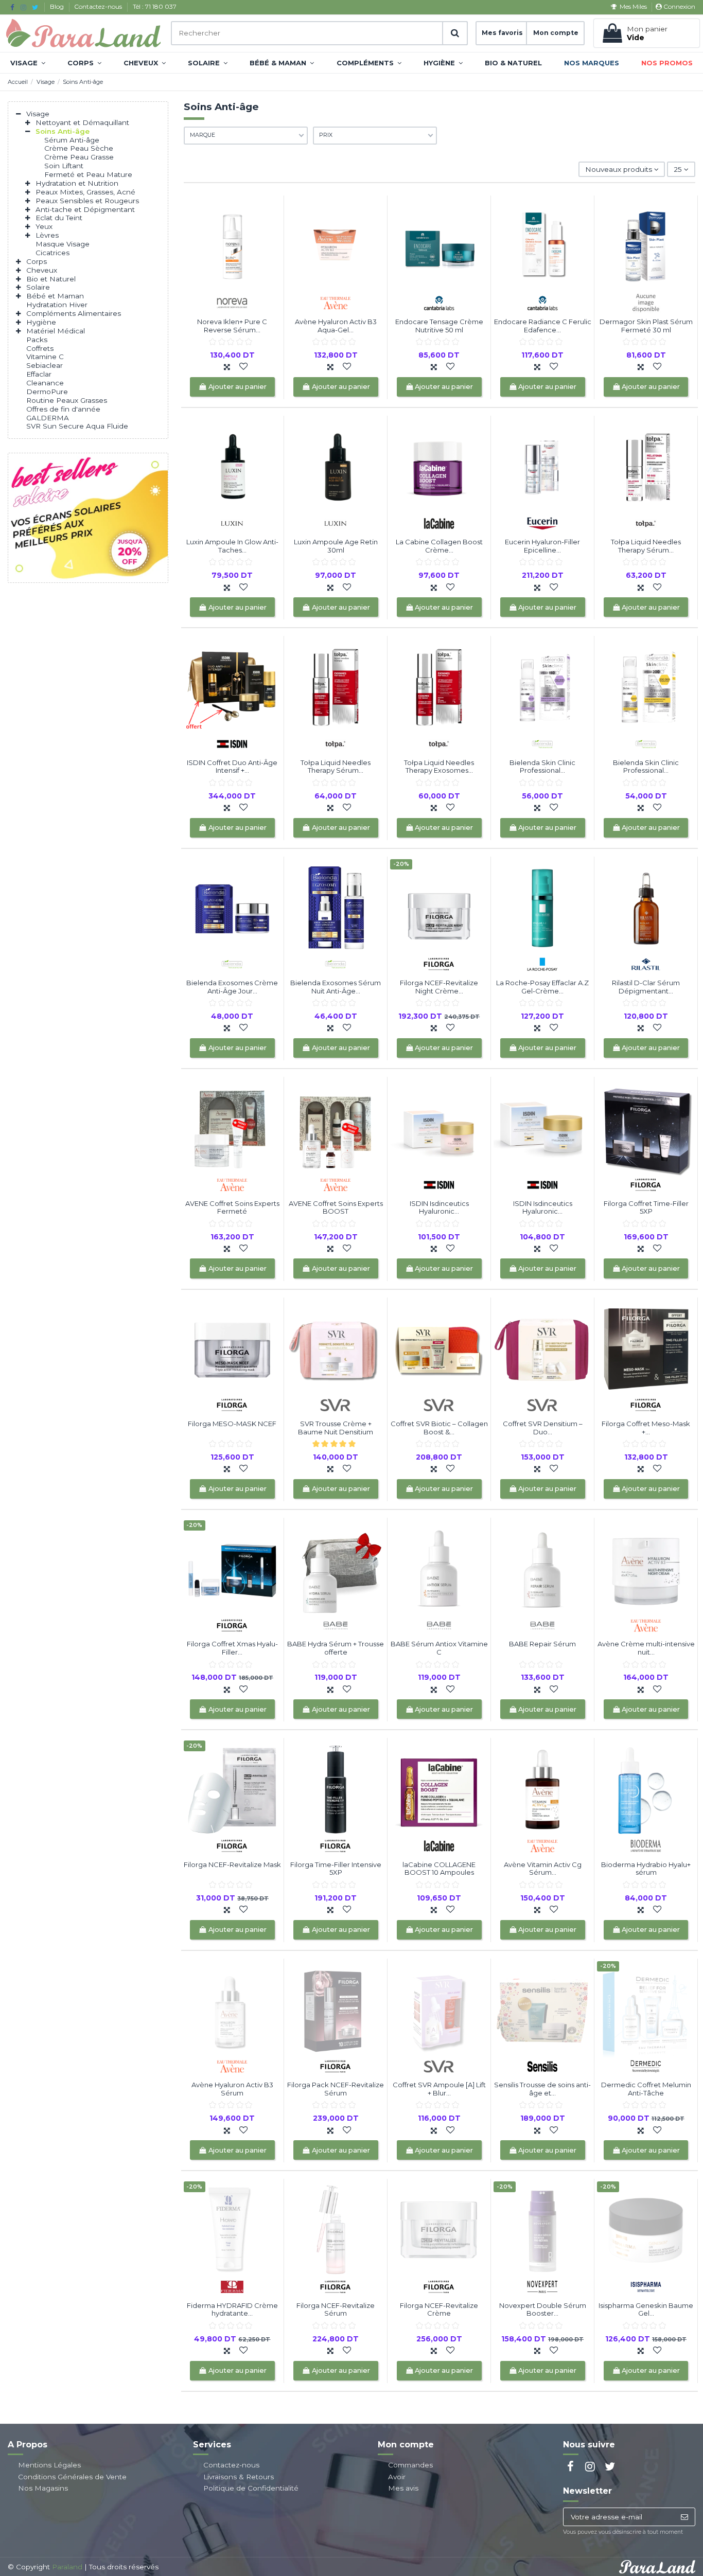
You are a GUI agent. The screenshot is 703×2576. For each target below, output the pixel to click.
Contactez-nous (99, 6)
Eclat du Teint (59, 218)
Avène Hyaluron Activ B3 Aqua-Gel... (336, 326)
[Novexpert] (542, 2286)
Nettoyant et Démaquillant (82, 122)
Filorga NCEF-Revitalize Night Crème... (439, 987)
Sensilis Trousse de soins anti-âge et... (542, 2089)
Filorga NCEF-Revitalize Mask (232, 1864)
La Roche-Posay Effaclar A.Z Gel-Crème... (542, 987)
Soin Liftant (64, 166)
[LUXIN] (232, 523)
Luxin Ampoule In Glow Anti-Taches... (232, 546)
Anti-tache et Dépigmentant (85, 209)
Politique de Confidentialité (251, 2488)
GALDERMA (48, 418)
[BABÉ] (336, 1625)
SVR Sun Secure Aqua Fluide (77, 426)
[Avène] (336, 303)
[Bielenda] (542, 743)
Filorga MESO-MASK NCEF (232, 1424)
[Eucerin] (542, 523)
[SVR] (336, 1405)
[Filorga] (439, 964)
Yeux (44, 226)
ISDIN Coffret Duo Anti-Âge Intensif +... (232, 767)
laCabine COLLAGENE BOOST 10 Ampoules (439, 1869)
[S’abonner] (684, 2517)
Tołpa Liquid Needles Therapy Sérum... (646, 546)
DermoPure (47, 392)
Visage (38, 114)
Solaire (38, 287)
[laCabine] (439, 523)
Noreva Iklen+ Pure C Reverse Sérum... (232, 326)
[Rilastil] (646, 964)
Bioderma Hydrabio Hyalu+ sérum (646, 1869)
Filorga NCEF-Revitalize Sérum (336, 2309)
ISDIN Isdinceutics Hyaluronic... (439, 1207)
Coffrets (40, 348)
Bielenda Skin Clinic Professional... (542, 767)
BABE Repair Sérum (542, 1644)
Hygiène (41, 322)
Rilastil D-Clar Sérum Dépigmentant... (646, 987)
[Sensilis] (542, 2066)
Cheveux (42, 270)
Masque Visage (63, 244)
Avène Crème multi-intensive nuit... (646, 1648)
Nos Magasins (43, 2488)
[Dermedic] (646, 2066)
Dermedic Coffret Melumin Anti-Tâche (646, 2089)
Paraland (67, 2567)
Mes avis (403, 2488)
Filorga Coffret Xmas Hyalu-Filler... (232, 1648)
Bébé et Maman (55, 296)
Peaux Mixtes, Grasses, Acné (85, 192)
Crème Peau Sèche (79, 148)
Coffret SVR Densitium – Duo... (543, 1428)
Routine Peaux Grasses (67, 400)
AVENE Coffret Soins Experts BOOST (336, 1207)
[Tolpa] (646, 523)
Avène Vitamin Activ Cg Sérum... (543, 1869)
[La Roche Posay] (542, 964)
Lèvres (47, 235)
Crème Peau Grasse (79, 157)
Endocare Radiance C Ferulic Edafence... (543, 326)
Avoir (397, 2477)
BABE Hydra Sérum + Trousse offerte (336, 1648)
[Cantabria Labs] (439, 303)
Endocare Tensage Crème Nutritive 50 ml (439, 326)
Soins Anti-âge (63, 131)
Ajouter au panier (238, 387)
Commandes (410, 2465)
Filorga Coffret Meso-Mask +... (646, 1428)
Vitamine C (45, 357)
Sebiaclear (45, 365)
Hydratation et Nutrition (77, 183)
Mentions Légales (49, 2465)
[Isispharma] (646, 2286)
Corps (37, 261)
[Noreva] (232, 303)
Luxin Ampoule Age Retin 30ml (336, 546)
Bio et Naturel (51, 279)
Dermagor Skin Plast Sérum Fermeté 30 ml (646, 326)
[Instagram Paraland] (23, 7)
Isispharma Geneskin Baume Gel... (646, 2309)
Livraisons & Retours (239, 2477)
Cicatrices (52, 253)
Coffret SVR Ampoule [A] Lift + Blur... (439, 2089)
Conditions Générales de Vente (72, 2477)
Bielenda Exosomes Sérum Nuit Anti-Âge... (336, 987)
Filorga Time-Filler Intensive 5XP (336, 1869)
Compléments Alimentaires (74, 313)
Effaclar (39, 374)
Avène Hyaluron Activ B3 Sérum (232, 2089)
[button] (28, 63)
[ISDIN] (232, 743)
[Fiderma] (232, 2286)
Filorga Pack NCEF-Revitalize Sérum (336, 2089)
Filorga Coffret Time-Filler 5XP (646, 1207)
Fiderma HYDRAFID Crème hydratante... (232, 2309)
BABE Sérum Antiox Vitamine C (439, 1648)
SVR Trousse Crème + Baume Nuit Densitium (336, 1428)
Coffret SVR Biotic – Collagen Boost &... (439, 1428)
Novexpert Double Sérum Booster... (543, 2309)
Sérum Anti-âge (72, 140)
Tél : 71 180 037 (155, 6)
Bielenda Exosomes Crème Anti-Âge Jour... (232, 987)
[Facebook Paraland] (12, 7)
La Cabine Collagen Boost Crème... (439, 546)
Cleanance (45, 383)
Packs (37, 340)
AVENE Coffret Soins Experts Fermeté (232, 1207)
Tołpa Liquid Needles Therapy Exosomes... (439, 767)
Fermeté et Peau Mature (88, 174)
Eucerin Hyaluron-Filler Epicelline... (542, 546)
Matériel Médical (56, 331)
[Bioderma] (646, 1845)
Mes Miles (633, 6)
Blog (58, 6)
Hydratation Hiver (57, 305)
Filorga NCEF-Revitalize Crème (439, 2309)
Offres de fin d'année (63, 409)
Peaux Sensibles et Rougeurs (87, 201)
